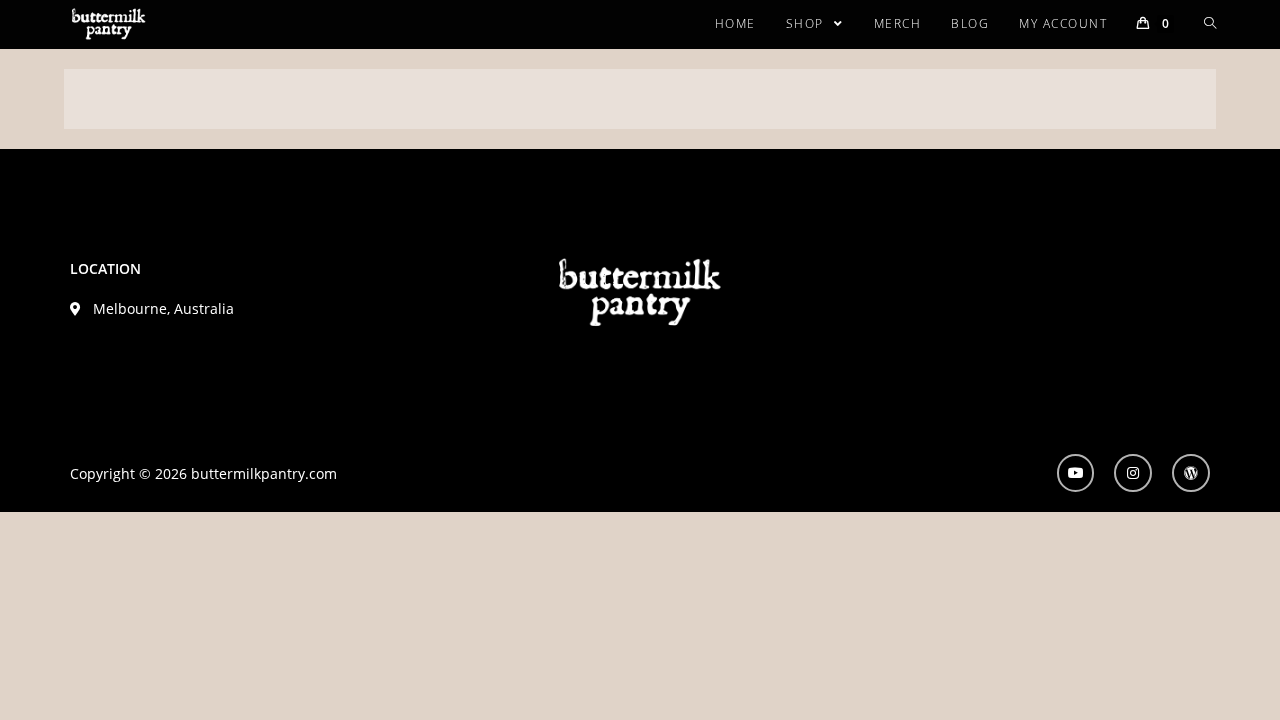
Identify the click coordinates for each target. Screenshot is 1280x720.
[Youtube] (1076, 473)
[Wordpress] (1191, 473)
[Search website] (1210, 24)
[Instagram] (1133, 473)
